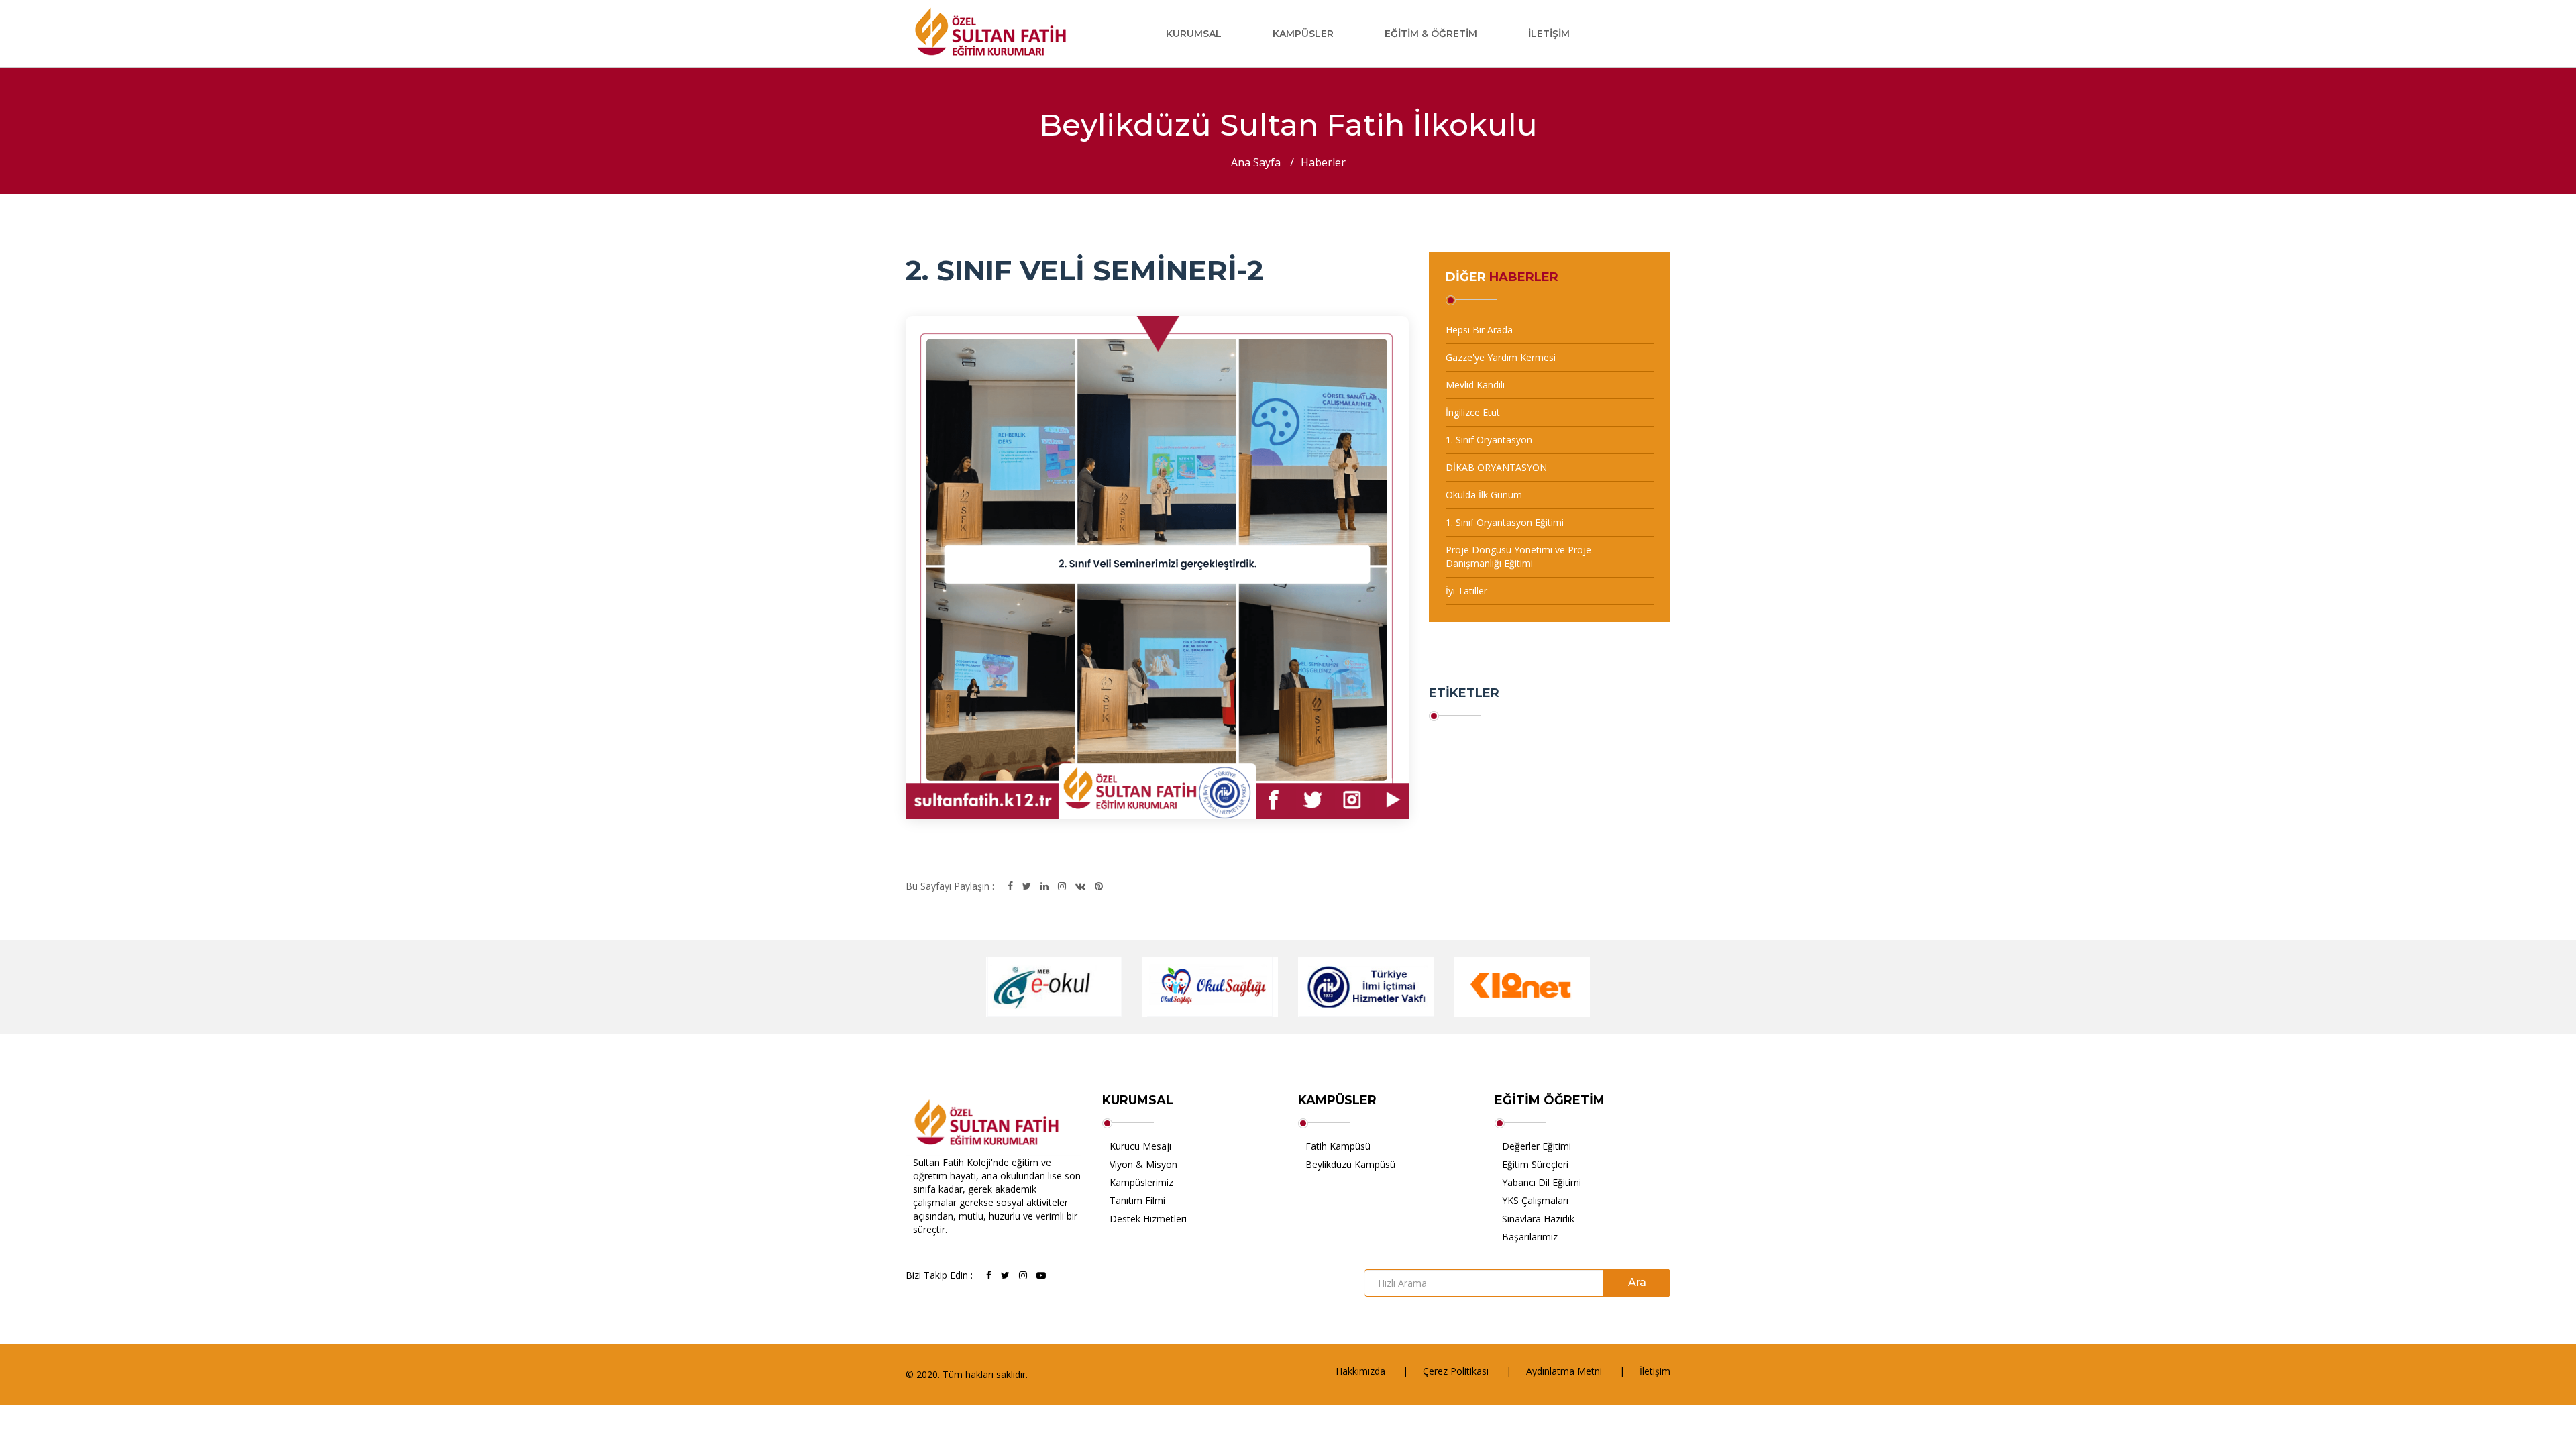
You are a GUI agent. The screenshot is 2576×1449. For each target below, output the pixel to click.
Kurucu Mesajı (1140, 1146)
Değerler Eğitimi (1537, 1146)
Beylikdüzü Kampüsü (1350, 1164)
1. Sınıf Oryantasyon (1489, 440)
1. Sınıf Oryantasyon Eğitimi (1505, 522)
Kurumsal (1194, 34)
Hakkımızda (1360, 1371)
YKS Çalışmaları (1535, 1200)
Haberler (1323, 162)
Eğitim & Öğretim (1431, 34)
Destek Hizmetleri (1148, 1219)
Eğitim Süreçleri (1535, 1164)
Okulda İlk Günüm (1484, 495)
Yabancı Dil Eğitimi (1542, 1182)
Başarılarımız (1530, 1237)
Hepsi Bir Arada (1479, 330)
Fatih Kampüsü (1338, 1146)
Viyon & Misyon (1143, 1164)
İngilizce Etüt (1473, 412)
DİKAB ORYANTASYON (1496, 467)
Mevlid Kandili (1475, 385)
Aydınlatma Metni (1564, 1371)
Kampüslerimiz (1141, 1182)
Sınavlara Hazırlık (1538, 1219)
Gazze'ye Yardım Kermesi (1501, 357)
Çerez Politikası (1456, 1371)
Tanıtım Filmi (1137, 1200)
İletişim (1549, 34)
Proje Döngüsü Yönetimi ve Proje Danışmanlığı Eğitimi (1518, 556)
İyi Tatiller (1466, 591)
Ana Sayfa (1256, 162)
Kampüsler (1303, 34)
